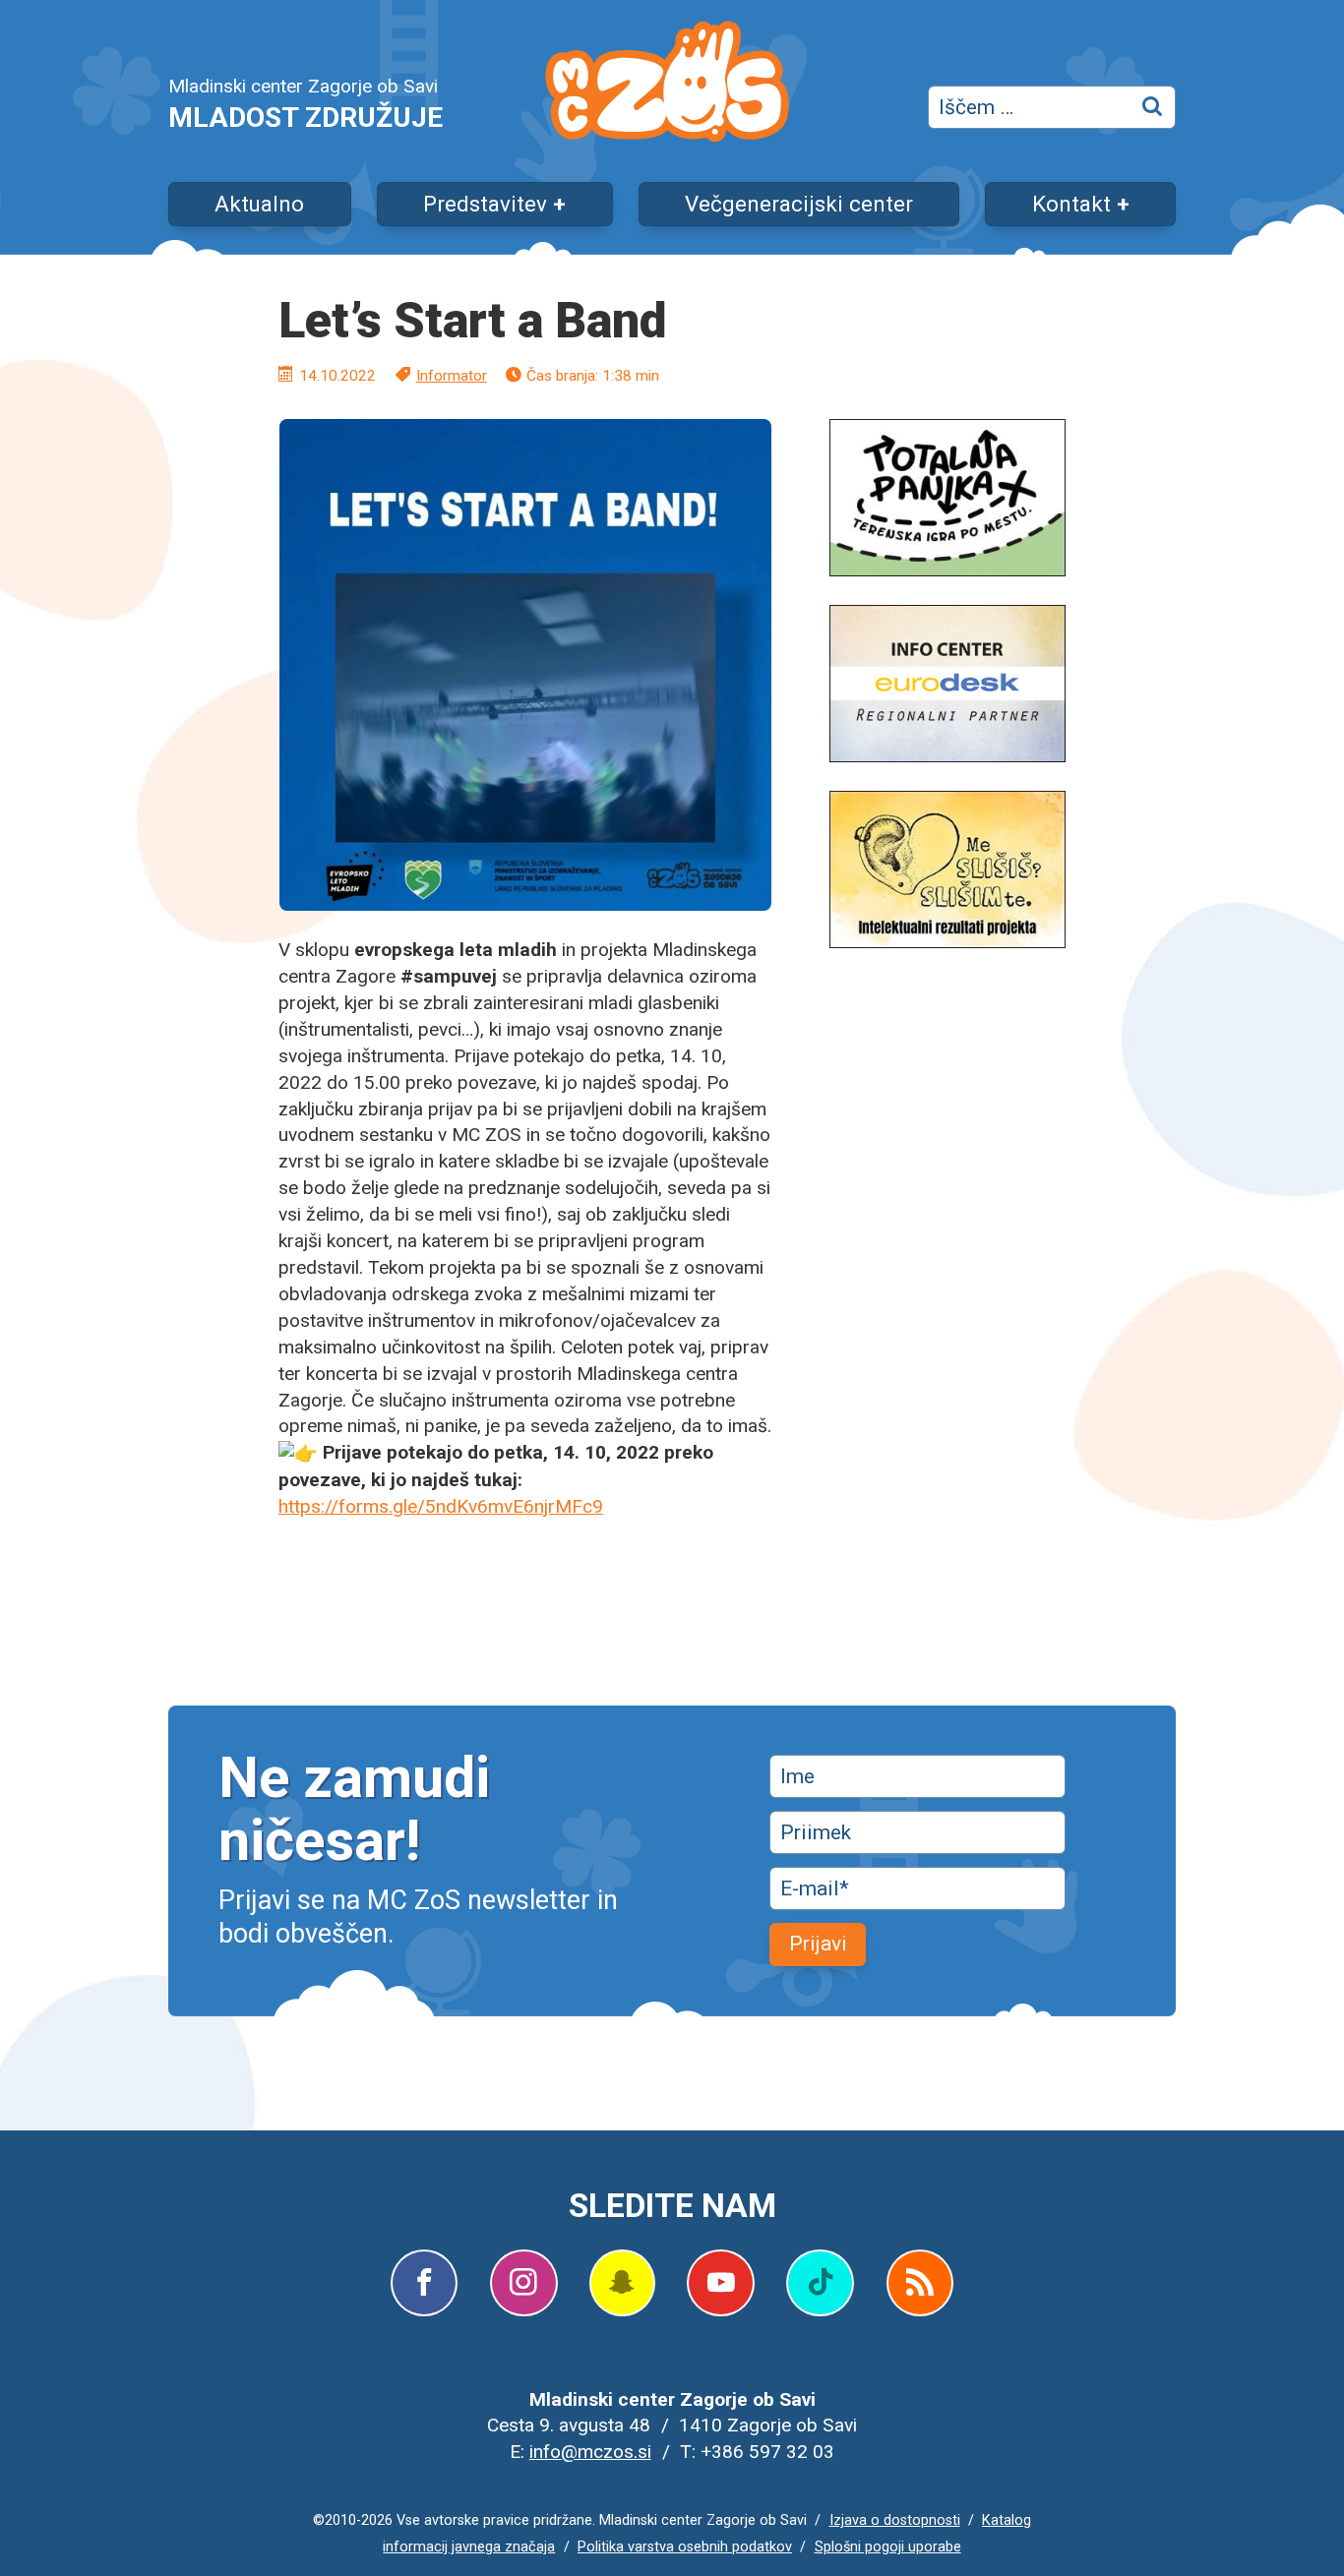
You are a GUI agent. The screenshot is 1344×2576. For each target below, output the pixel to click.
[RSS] (920, 2283)
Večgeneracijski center (799, 204)
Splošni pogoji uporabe (888, 2547)
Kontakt (1071, 204)
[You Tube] (720, 2283)
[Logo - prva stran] (667, 85)
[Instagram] (523, 2283)
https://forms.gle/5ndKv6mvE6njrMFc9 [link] (441, 1506)
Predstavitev (485, 204)
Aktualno (259, 204)
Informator (452, 376)
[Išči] (1154, 107)
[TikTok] (820, 2283)
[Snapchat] (622, 2283)
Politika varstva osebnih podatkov (685, 2547)
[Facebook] (424, 2283)
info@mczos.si (590, 2452)
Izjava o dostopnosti (895, 2520)
